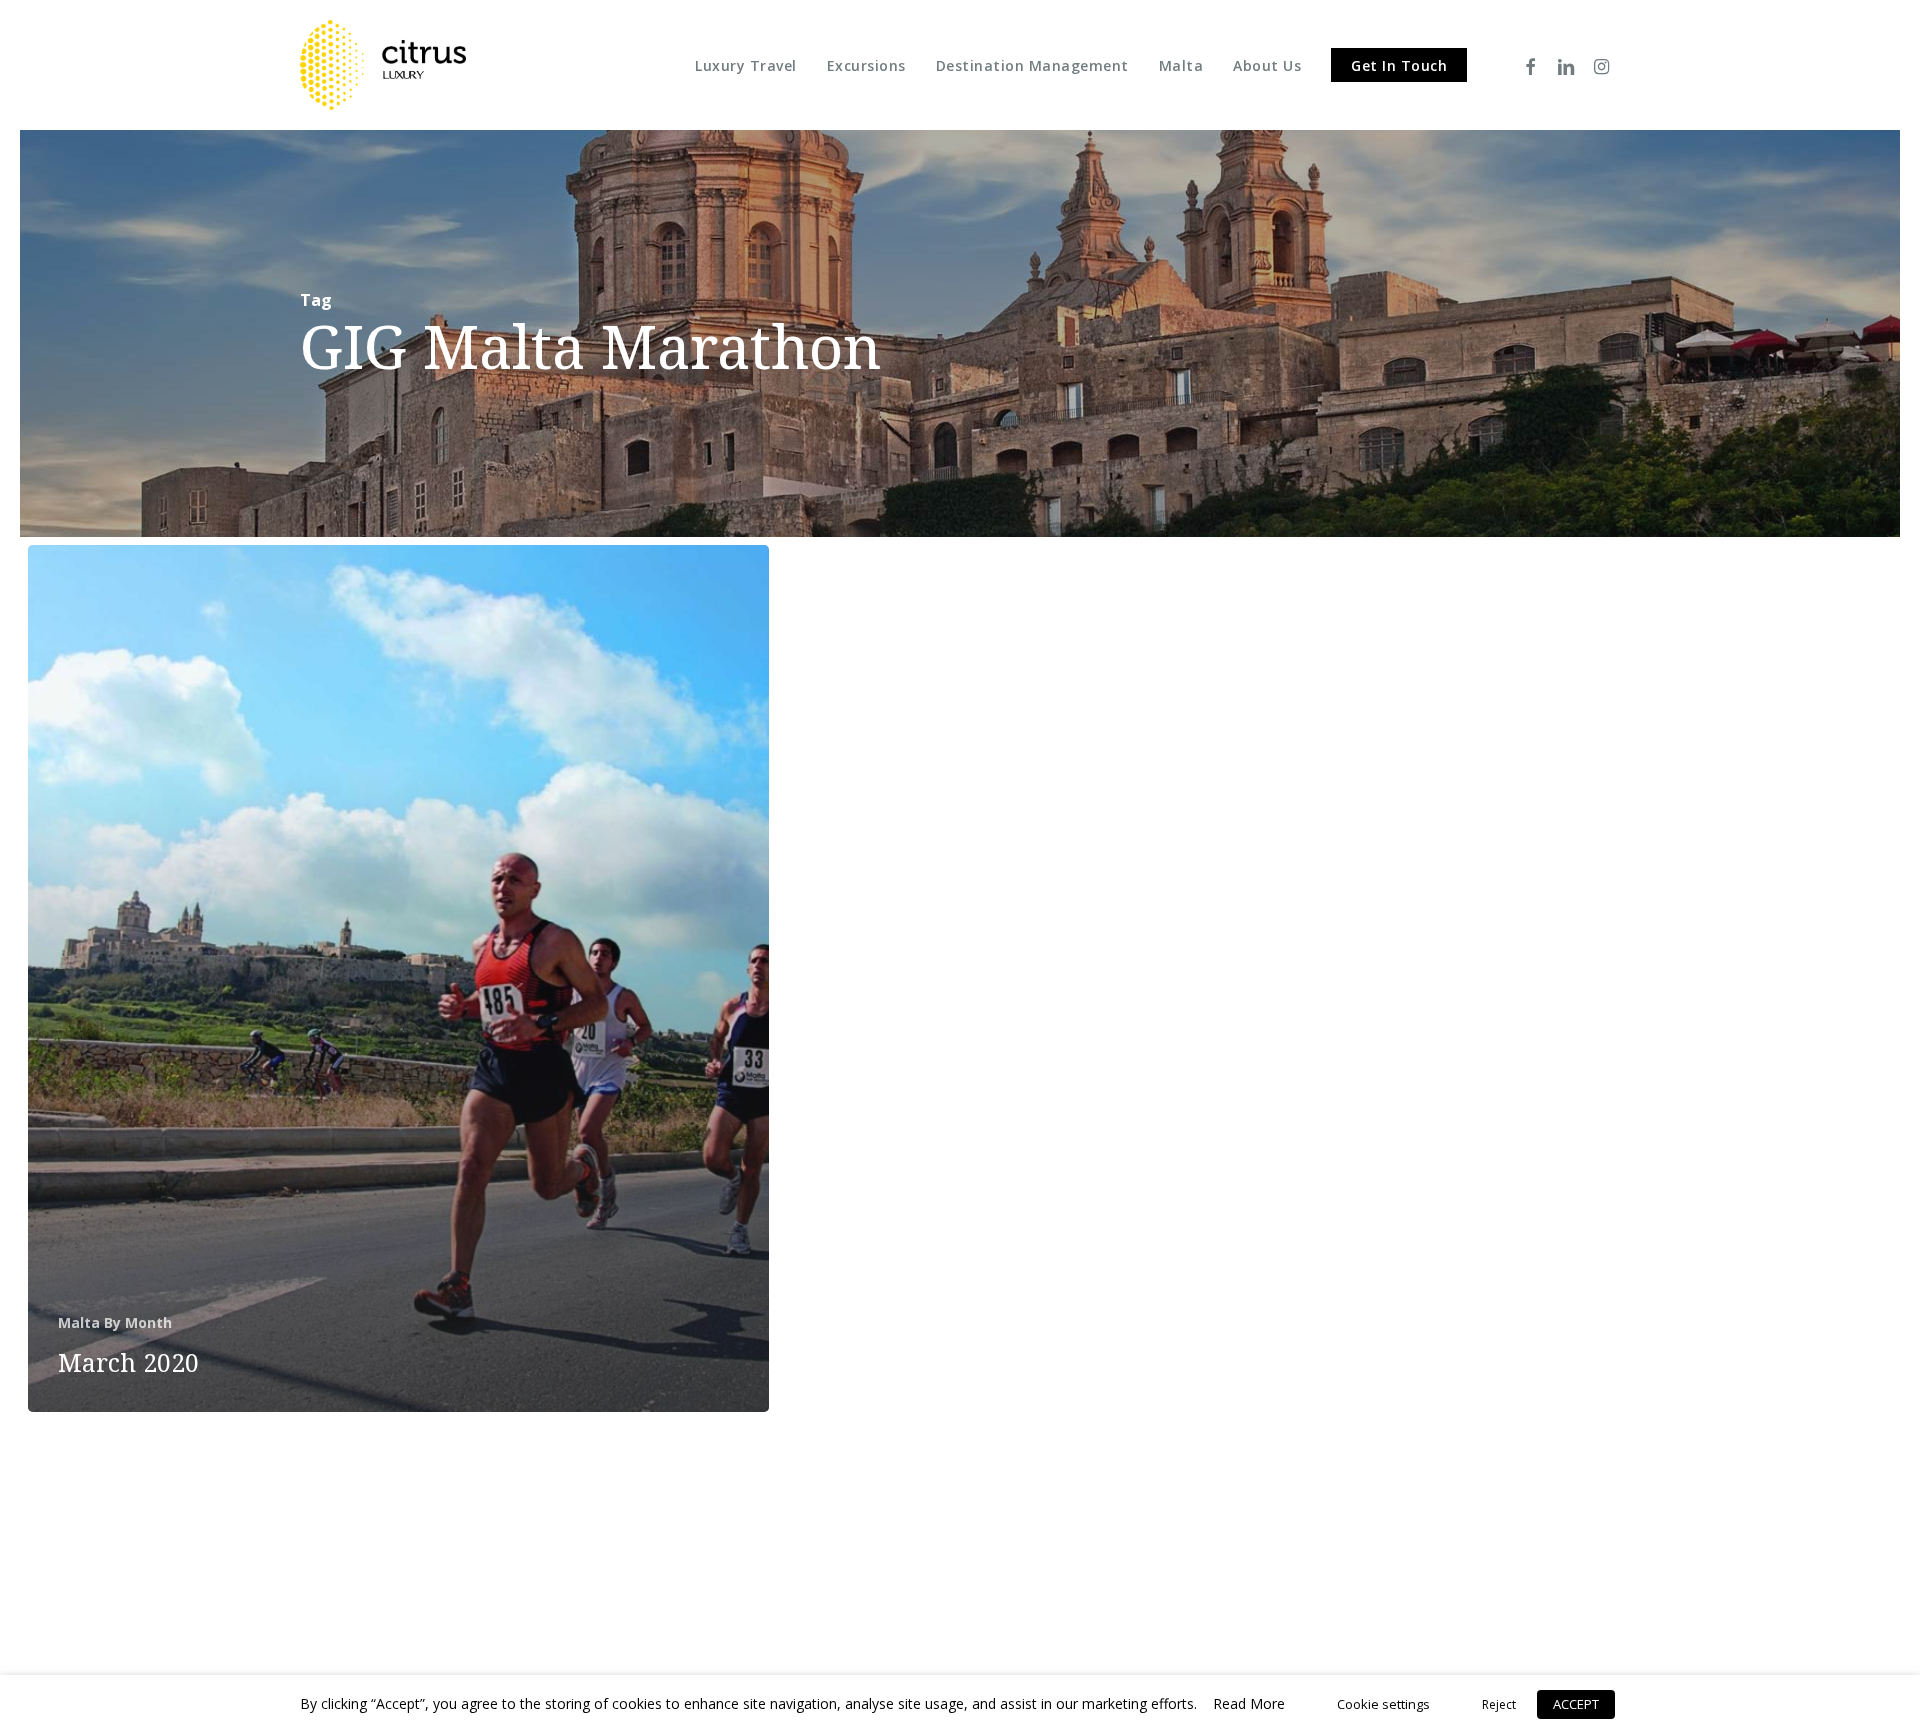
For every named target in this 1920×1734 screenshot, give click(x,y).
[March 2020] (398, 978)
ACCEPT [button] (1576, 1704)
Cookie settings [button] (1383, 1704)
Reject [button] (1499, 1704)
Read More (1249, 1703)
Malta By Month (115, 1322)
